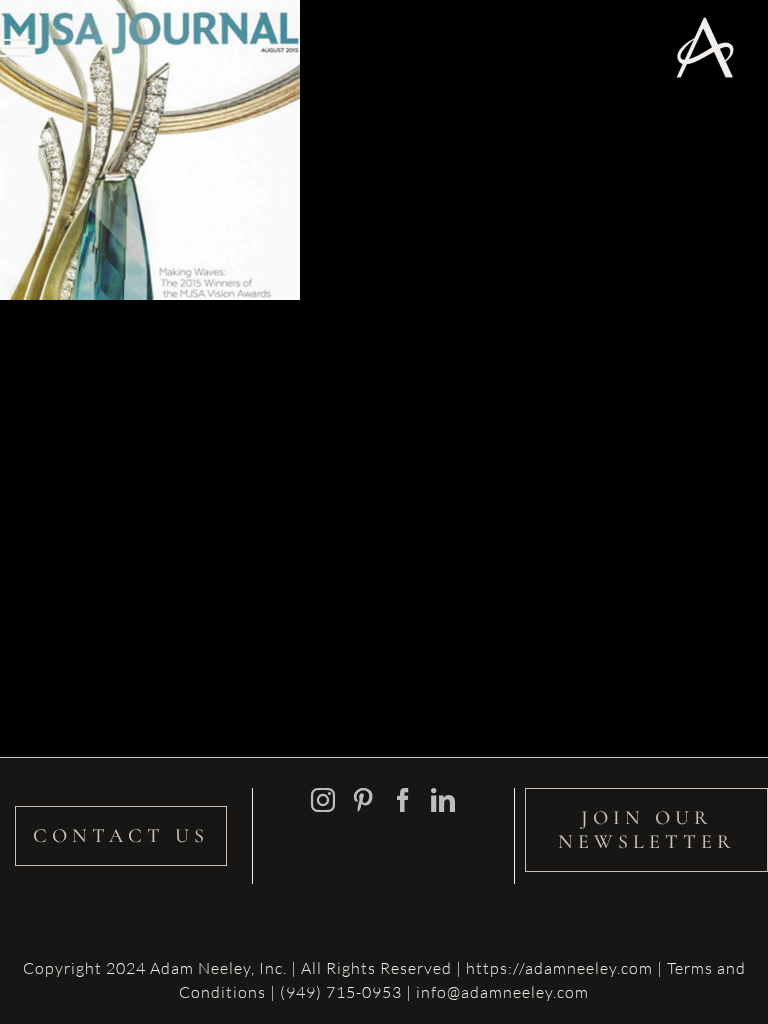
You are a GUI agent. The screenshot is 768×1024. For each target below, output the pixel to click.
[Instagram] (323, 800)
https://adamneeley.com (559, 968)
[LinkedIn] (443, 800)
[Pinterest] (363, 800)
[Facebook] (403, 800)
